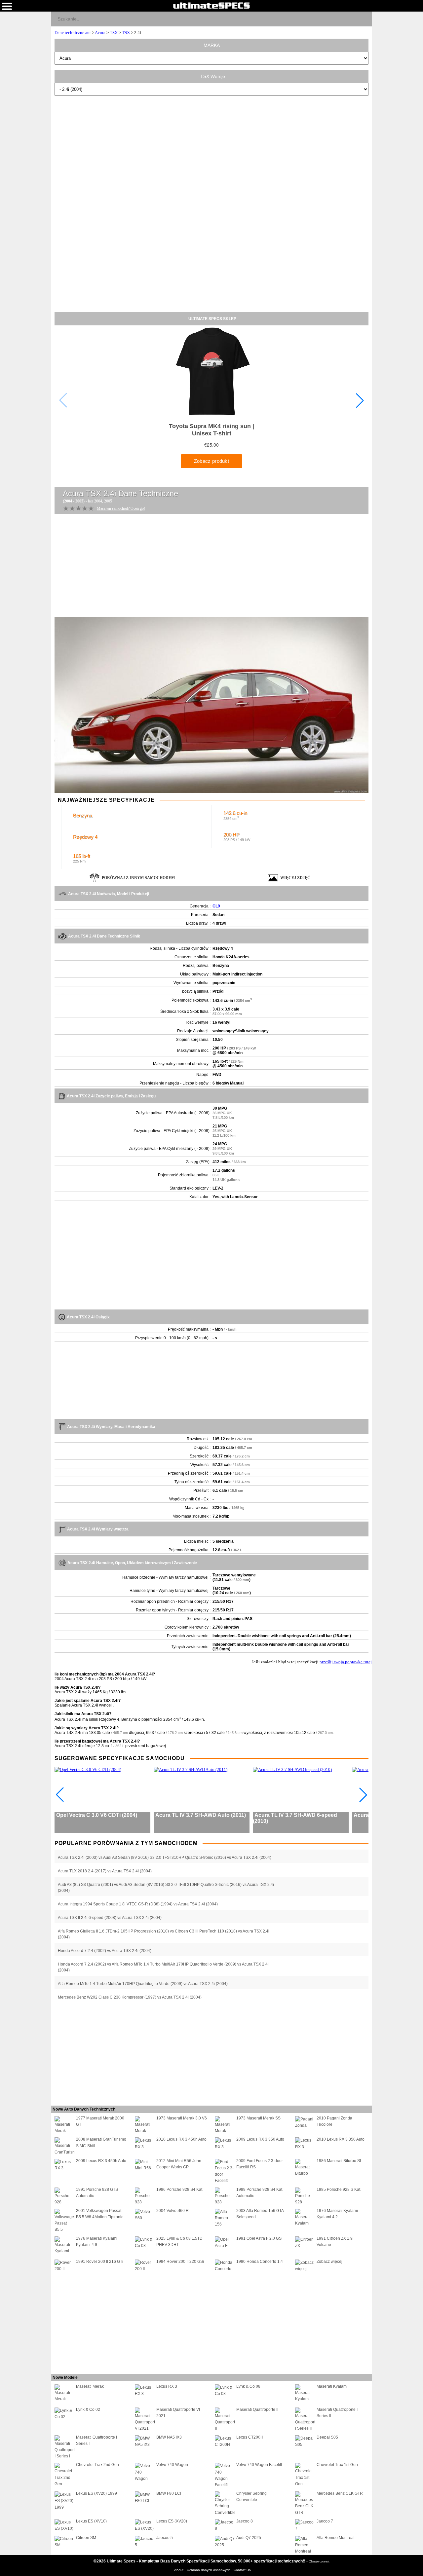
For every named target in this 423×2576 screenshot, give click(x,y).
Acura (100, 33)
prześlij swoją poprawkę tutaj (346, 1662)
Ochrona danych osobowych (209, 2570)
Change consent (319, 2561)
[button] (360, 400)
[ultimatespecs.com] (211, 5)
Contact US (242, 2570)
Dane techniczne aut (73, 33)
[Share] (364, 18)
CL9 (216, 906)
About (179, 2570)
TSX (114, 33)
